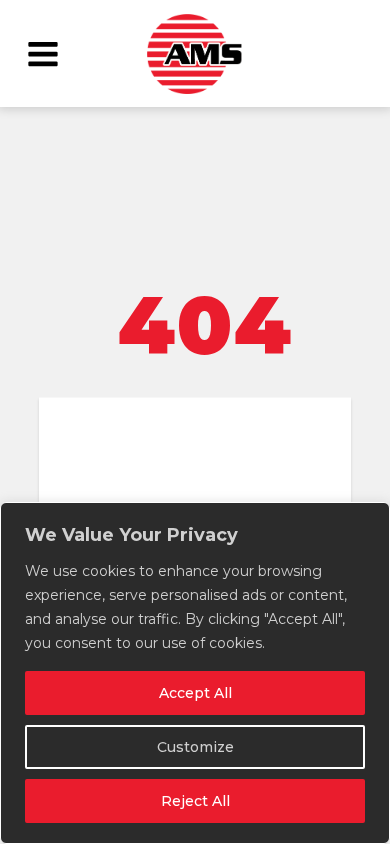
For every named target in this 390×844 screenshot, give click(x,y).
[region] (195, 673)
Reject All (195, 801)
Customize (195, 747)
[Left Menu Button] (43, 53)
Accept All (195, 693)
